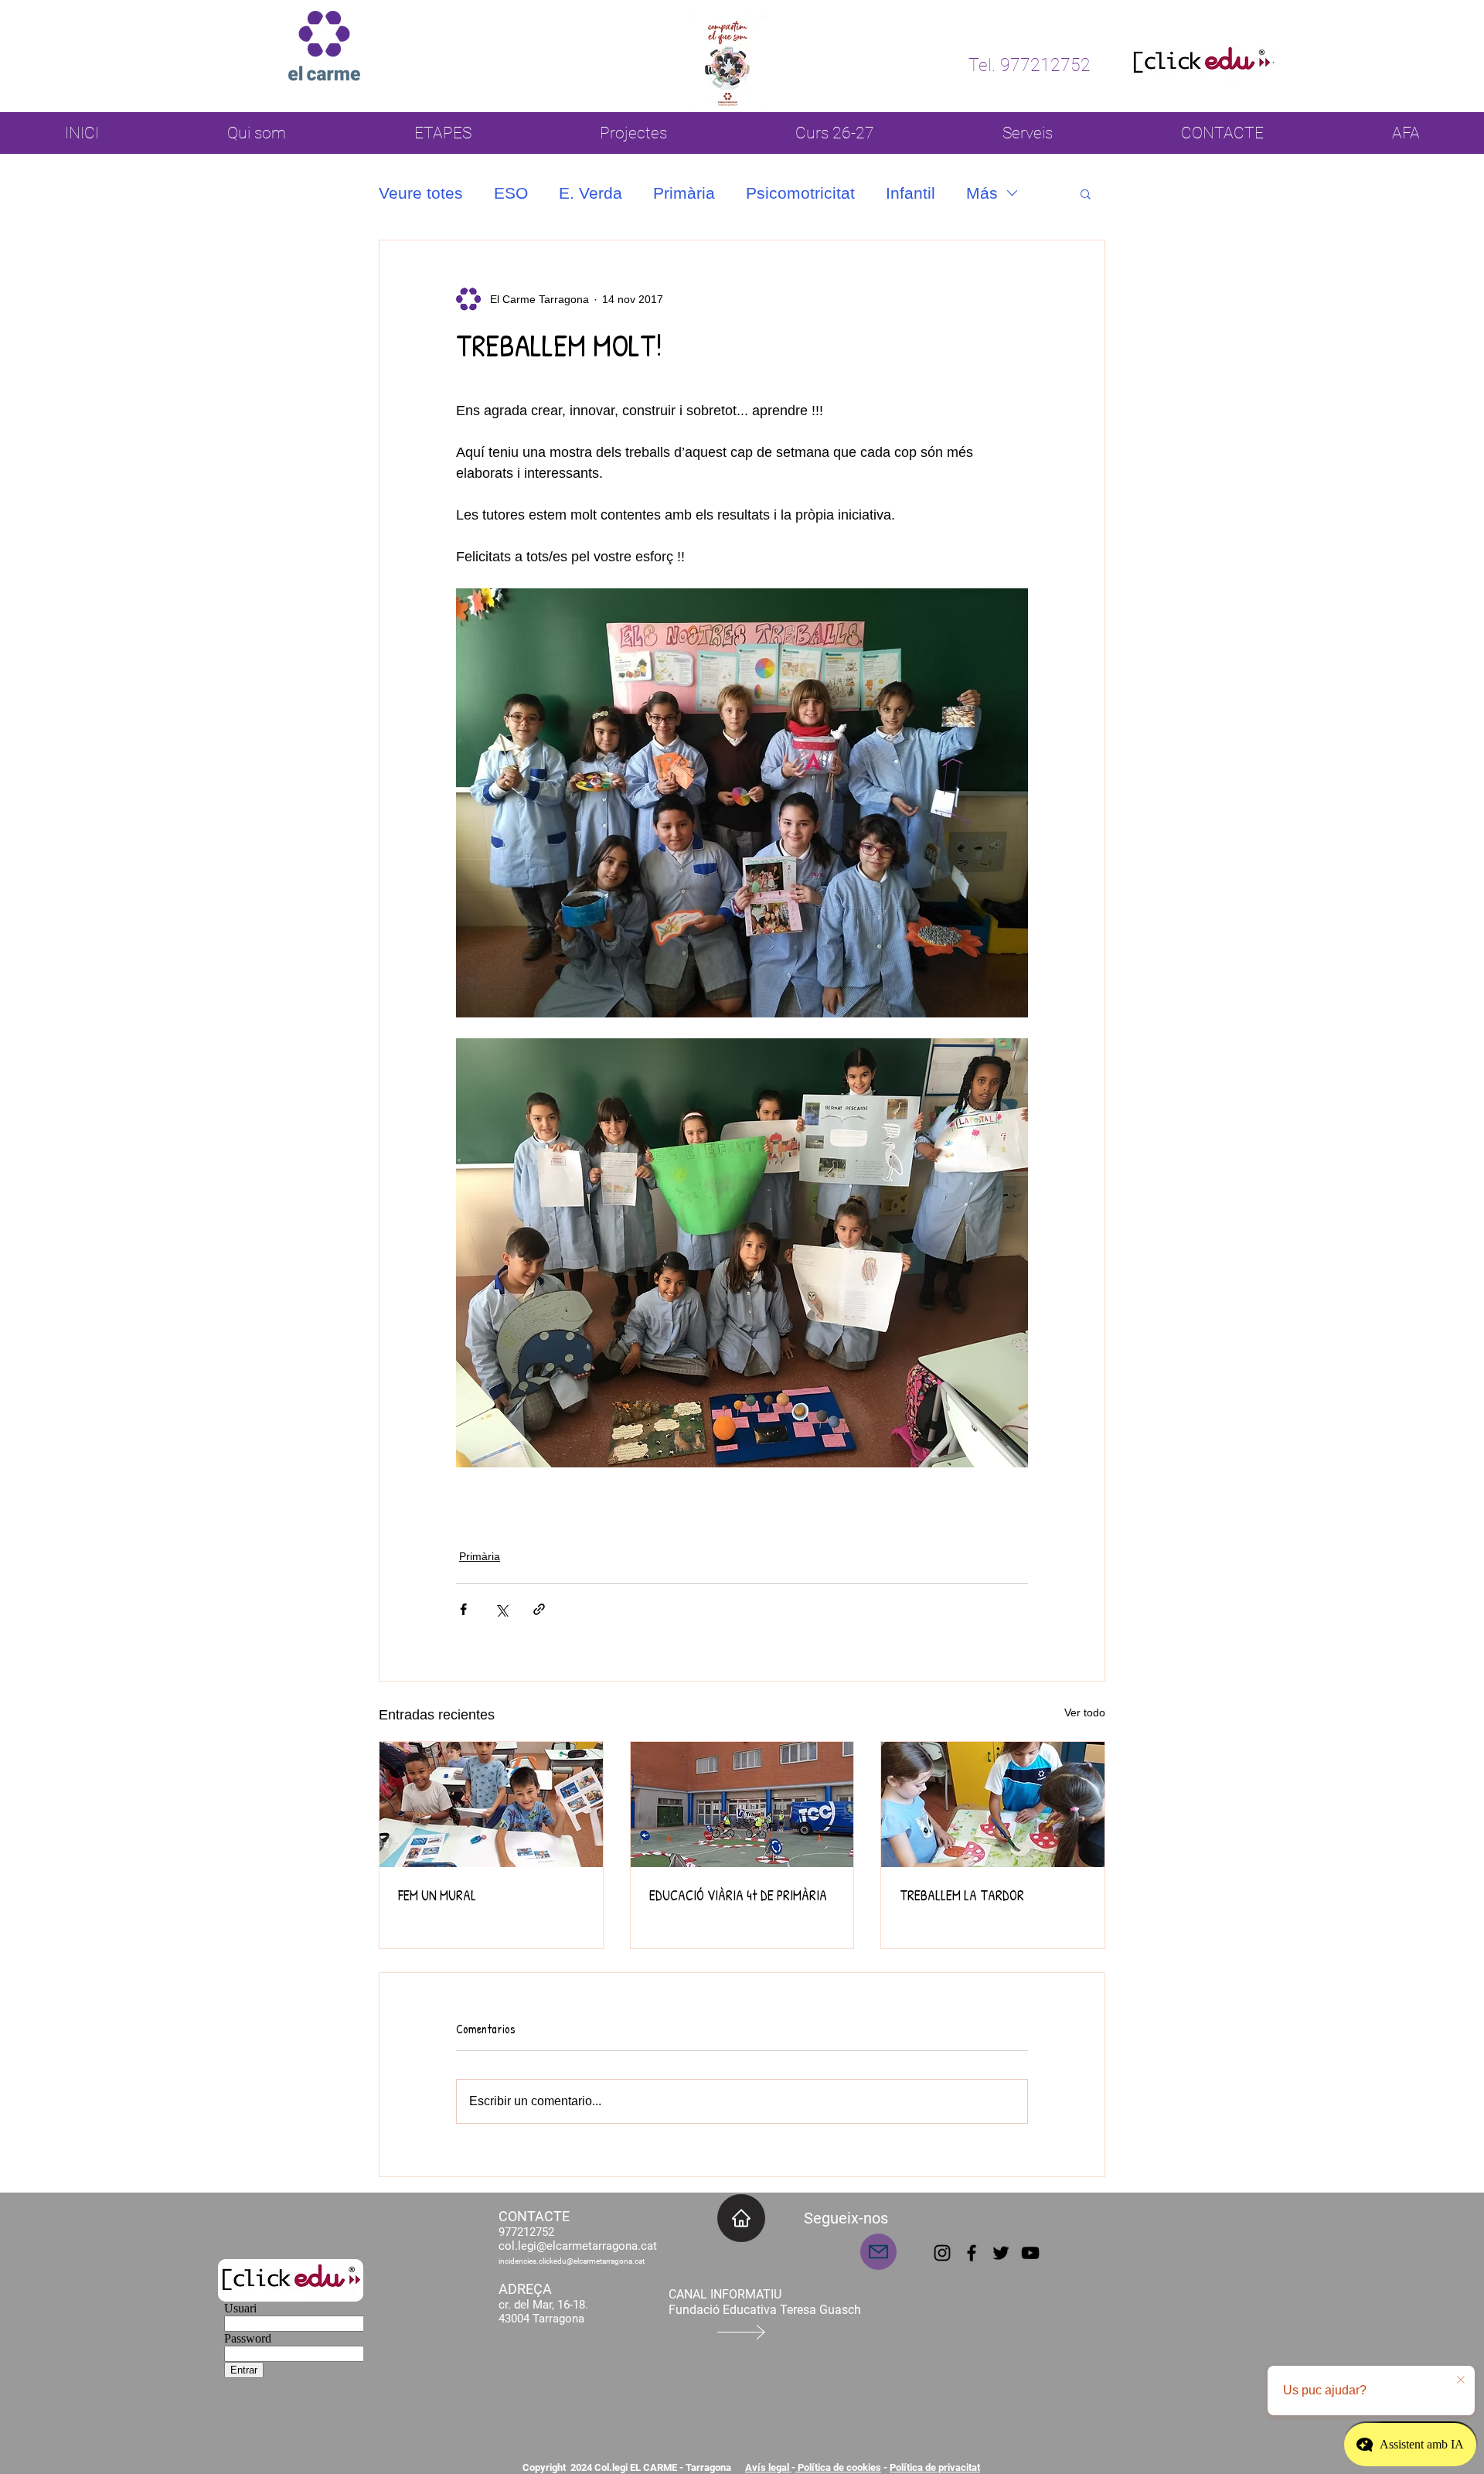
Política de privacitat (935, 2467)
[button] (1086, 193)
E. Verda (591, 193)
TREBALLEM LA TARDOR (962, 1895)
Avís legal (768, 2467)
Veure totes (421, 193)
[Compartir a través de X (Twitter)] (501, 1609)
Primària (684, 193)
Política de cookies (838, 2467)
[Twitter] (1001, 2253)
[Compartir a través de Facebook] (463, 1609)
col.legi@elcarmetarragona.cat (578, 2246)
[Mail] (878, 2252)
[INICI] (741, 2218)
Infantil (910, 193)
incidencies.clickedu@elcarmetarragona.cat (572, 2261)
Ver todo (1085, 1712)
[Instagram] (942, 2253)
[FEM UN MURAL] (491, 1804)
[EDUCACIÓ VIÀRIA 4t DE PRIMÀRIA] (742, 1804)
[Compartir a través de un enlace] (539, 1609)
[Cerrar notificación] (1461, 2380)
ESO (511, 193)
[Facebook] (972, 2253)
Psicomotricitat (800, 193)
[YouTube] (1030, 2253)
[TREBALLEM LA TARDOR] (993, 1804)
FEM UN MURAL (437, 1895)
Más (982, 193)
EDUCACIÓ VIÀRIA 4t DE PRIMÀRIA (738, 1895)
